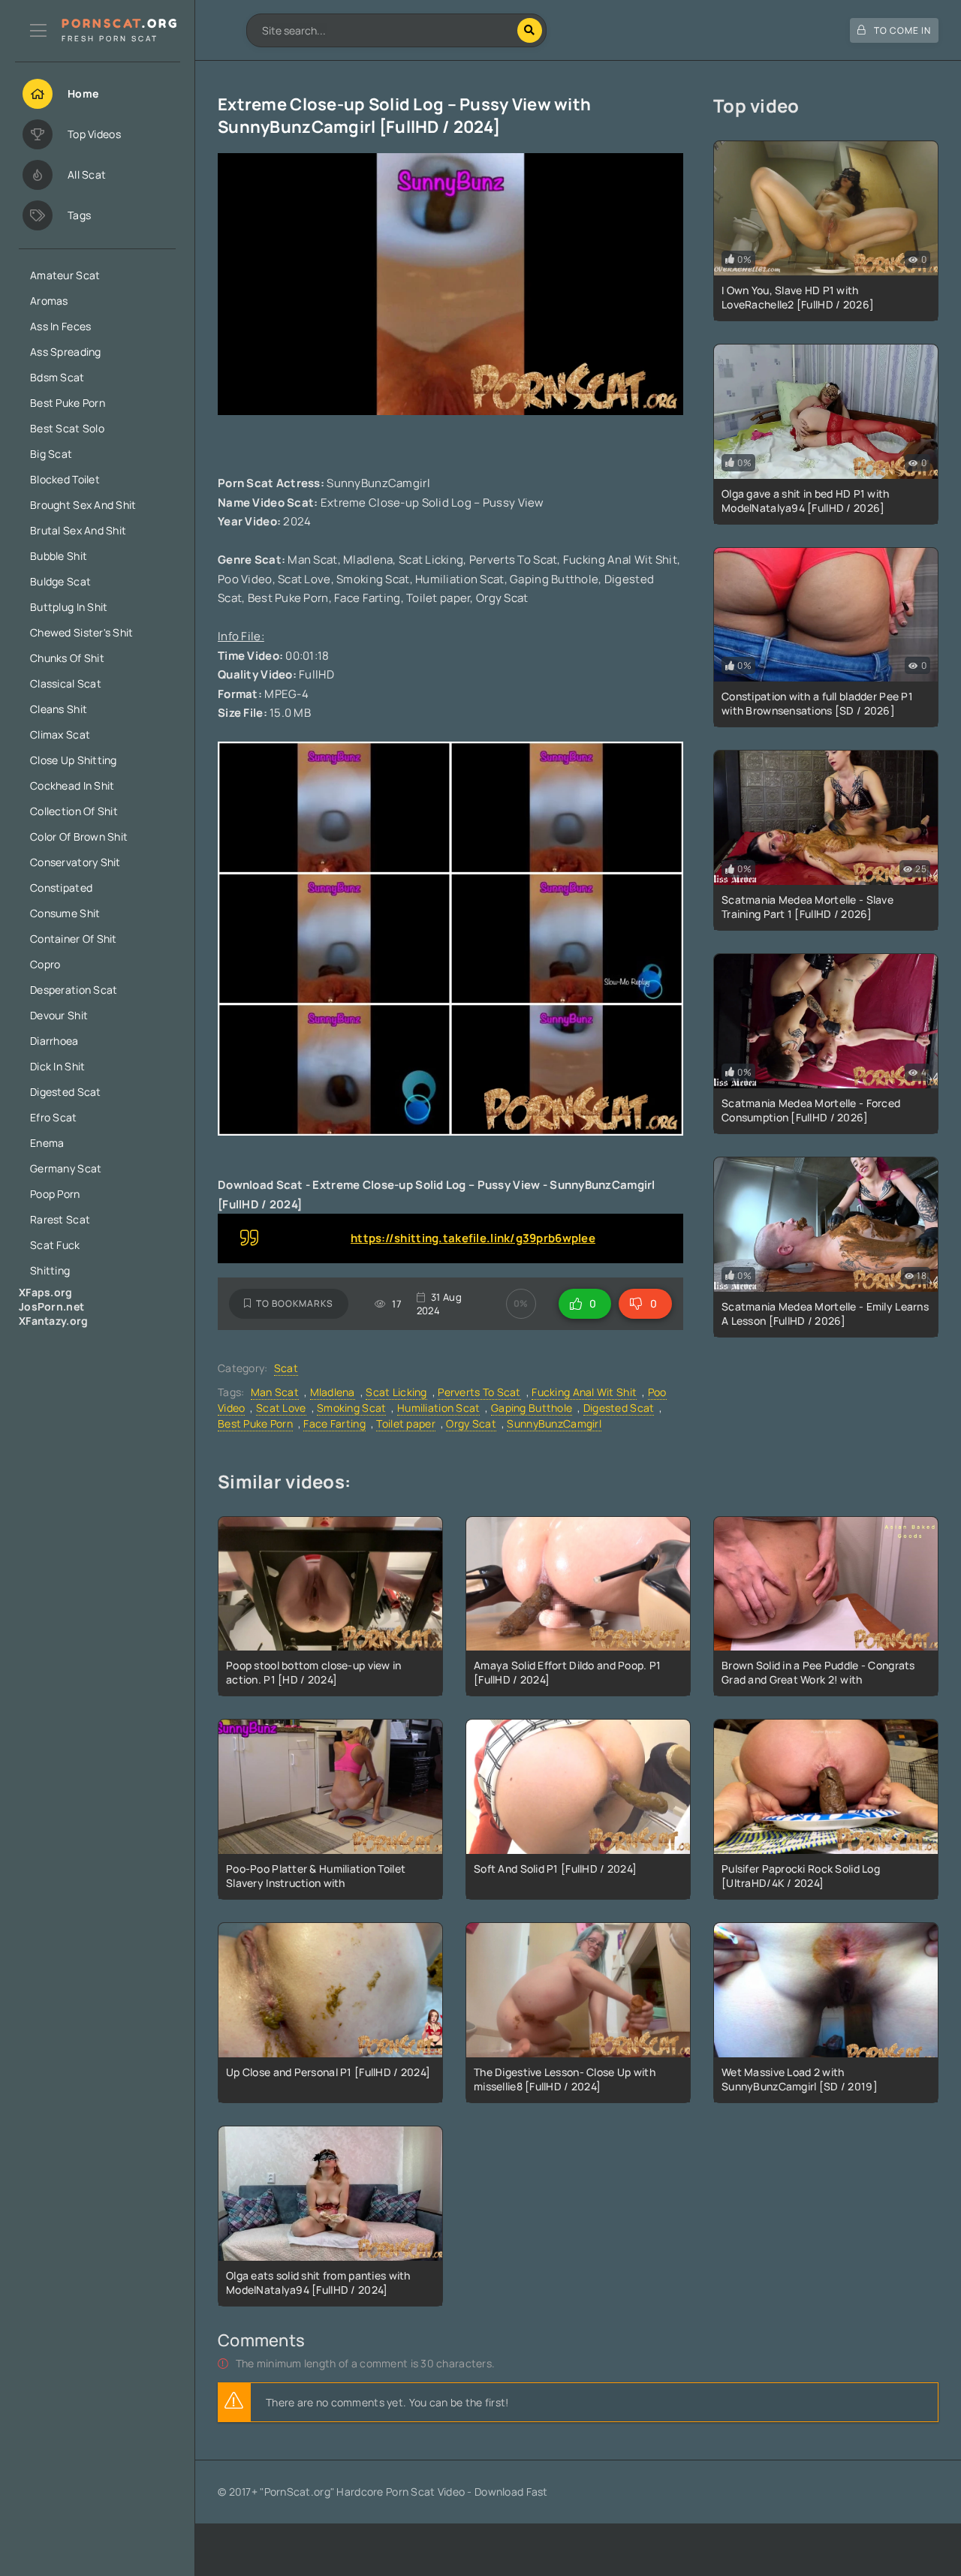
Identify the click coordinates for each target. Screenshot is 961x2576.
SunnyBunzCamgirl (554, 1423)
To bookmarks (295, 1303)
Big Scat (51, 454)
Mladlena (333, 1392)
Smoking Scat (351, 1408)
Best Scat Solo (67, 428)
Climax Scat (60, 734)
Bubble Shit (59, 556)
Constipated (61, 888)
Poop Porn (55, 1194)
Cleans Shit (59, 709)
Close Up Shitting (74, 760)
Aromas (49, 301)
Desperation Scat (74, 990)
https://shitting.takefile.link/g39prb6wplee (473, 1238)
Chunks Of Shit (67, 658)
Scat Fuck (55, 1245)
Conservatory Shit (75, 862)
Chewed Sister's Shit (82, 632)
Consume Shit (65, 913)
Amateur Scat (65, 275)
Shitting (50, 1270)
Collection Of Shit (74, 811)
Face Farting (334, 1423)
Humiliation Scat (438, 1408)
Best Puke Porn (68, 403)
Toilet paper (405, 1423)
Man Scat (275, 1392)
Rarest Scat (60, 1219)
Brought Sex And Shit (83, 505)
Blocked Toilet (65, 479)
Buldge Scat (60, 581)
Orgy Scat (471, 1423)
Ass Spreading (66, 352)
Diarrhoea (54, 1041)
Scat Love (281, 1408)
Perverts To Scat (479, 1392)
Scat (286, 1368)
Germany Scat (66, 1168)
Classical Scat (66, 683)
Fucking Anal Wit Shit (584, 1392)
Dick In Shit (57, 1066)
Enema (47, 1143)
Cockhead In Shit (72, 785)
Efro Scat (54, 1117)
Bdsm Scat (57, 377)
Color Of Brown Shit (79, 837)
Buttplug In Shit (69, 607)
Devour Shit (59, 1015)
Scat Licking (396, 1392)
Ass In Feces (60, 326)
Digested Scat (66, 1092)
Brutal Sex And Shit (78, 530)
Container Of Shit (74, 939)
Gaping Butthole (532, 1408)
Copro (45, 964)
